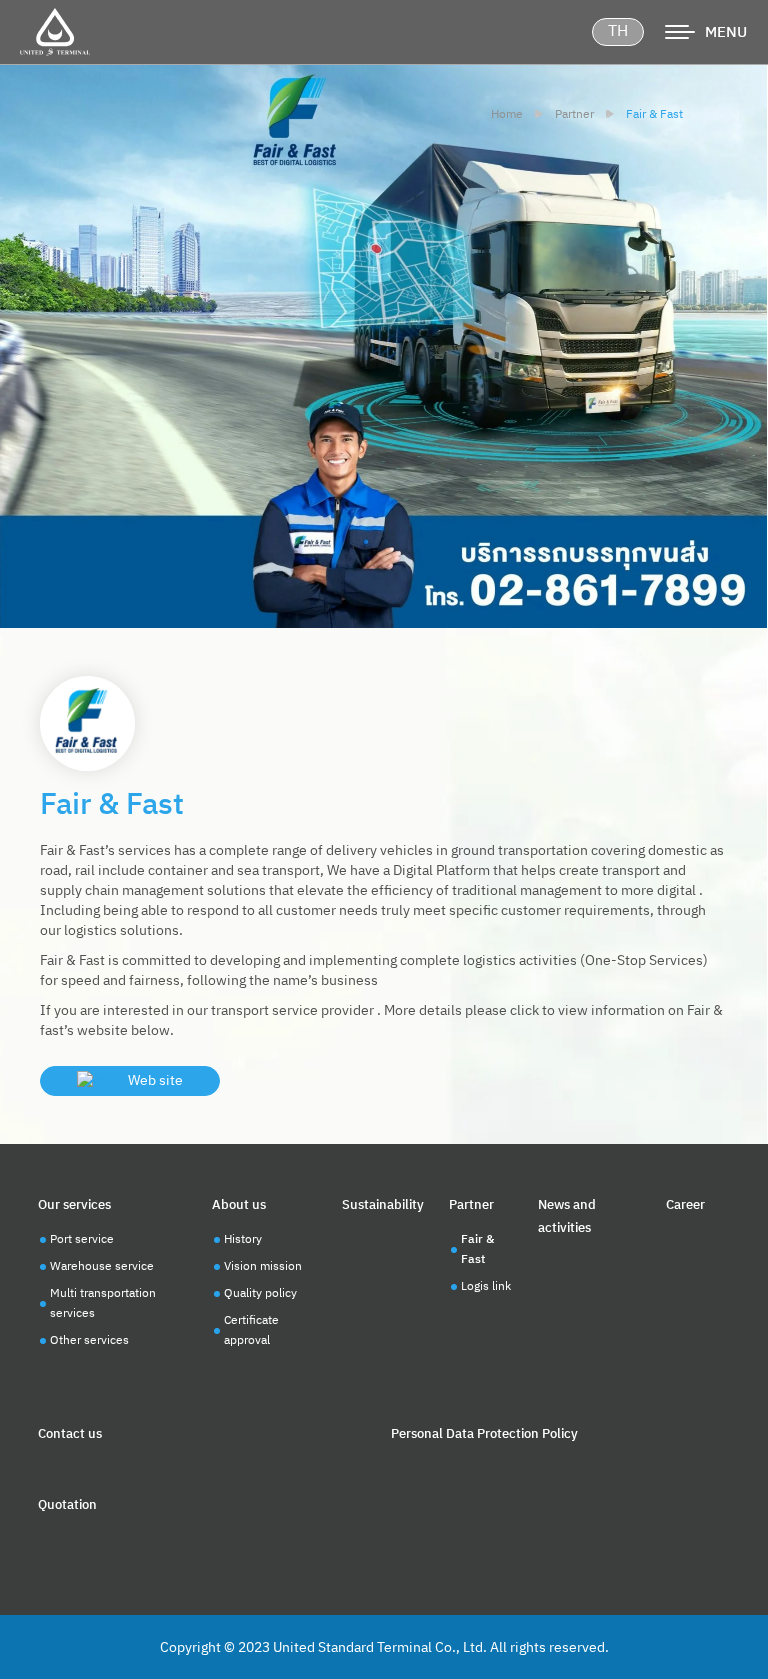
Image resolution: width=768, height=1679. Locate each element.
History (243, 1239)
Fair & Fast (477, 1249)
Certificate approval (251, 1330)
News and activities (567, 1216)
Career (685, 1205)
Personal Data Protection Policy (484, 1434)
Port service (82, 1239)
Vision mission (263, 1266)
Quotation (67, 1505)
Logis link (486, 1286)
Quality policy (260, 1293)
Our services (74, 1205)
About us (239, 1205)
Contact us (70, 1434)
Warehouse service (102, 1266)
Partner (471, 1205)
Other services (89, 1340)
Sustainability (383, 1205)
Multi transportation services (103, 1303)
